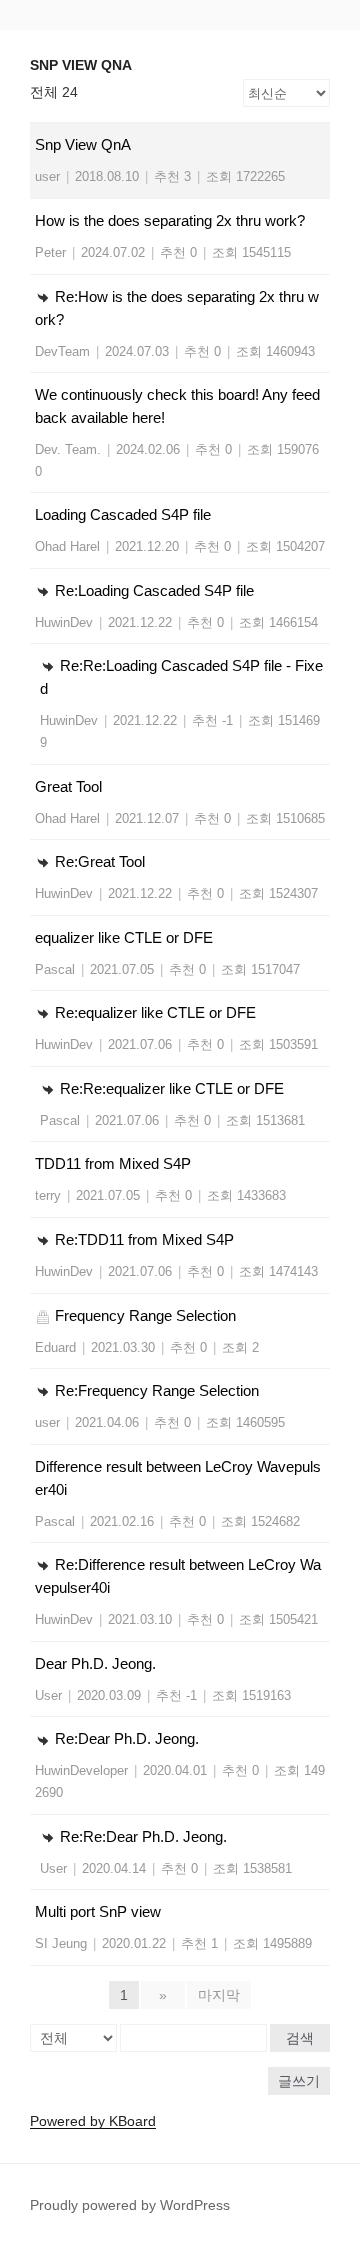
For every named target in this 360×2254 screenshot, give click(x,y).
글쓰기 (299, 2081)
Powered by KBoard (93, 2121)
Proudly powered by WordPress (130, 2205)
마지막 (219, 1995)
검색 (300, 2038)
